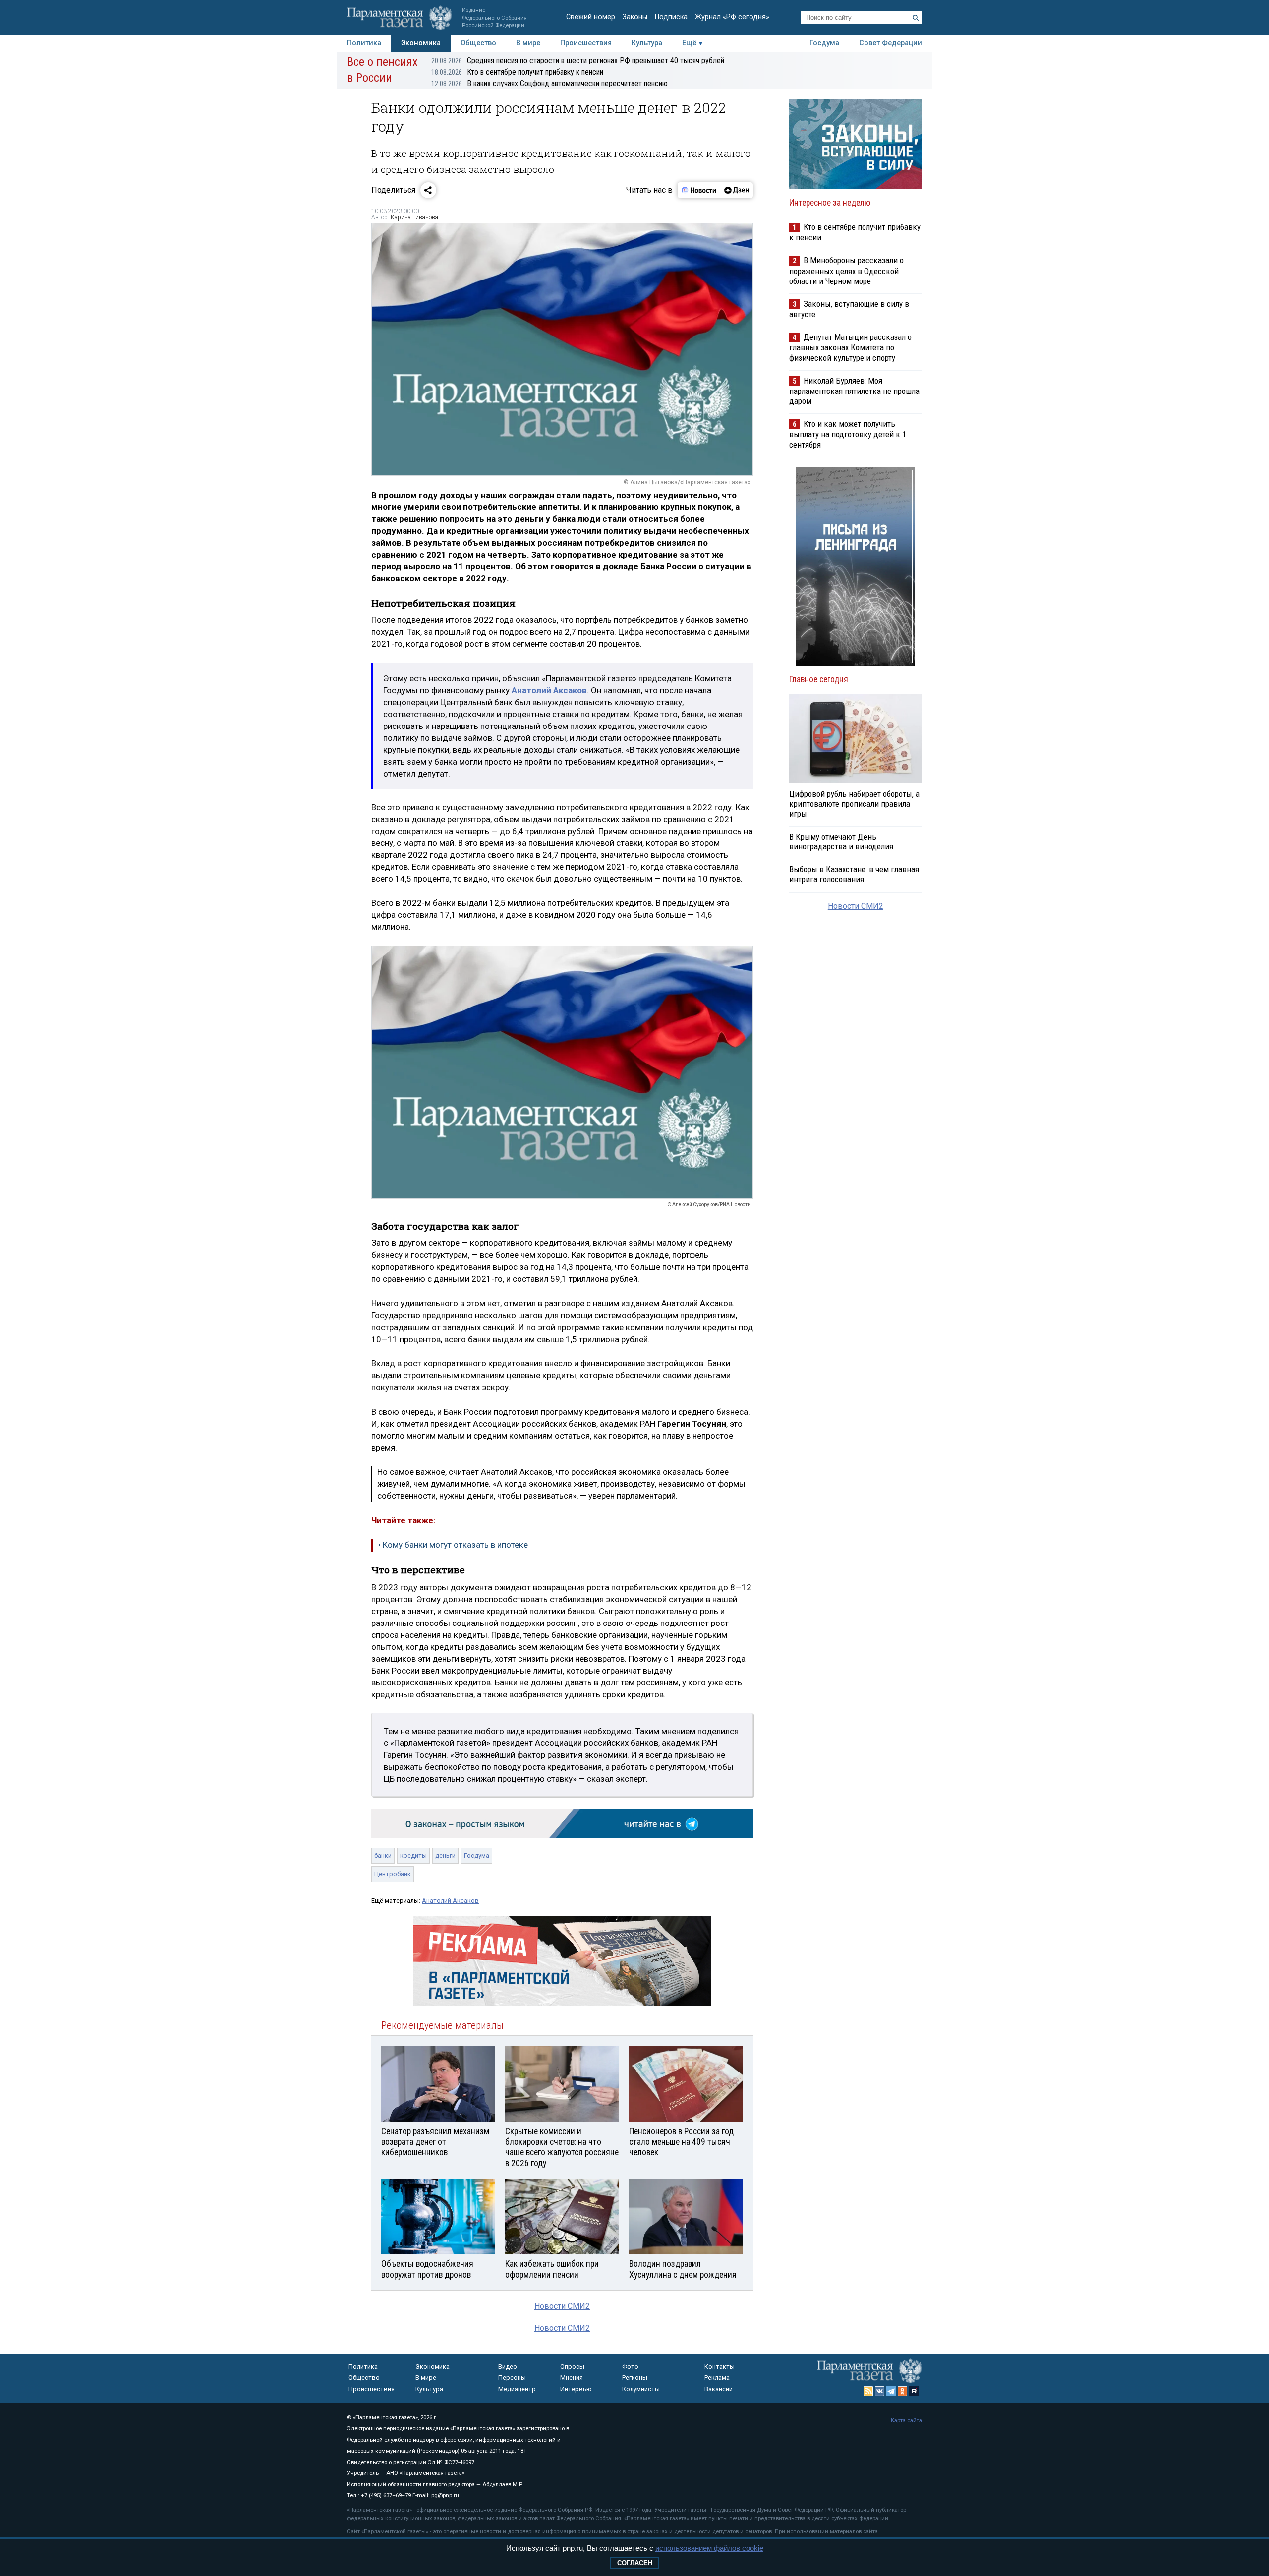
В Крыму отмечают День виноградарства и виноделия (841, 841)
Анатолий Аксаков (450, 1900)
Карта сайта (906, 2421)
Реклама (717, 2378)
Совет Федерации (891, 43)
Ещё (689, 43)
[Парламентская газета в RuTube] (914, 2391)
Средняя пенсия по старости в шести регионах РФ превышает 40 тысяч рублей (578, 61)
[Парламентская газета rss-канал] (868, 2391)
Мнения (572, 2378)
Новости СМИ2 (562, 2306)
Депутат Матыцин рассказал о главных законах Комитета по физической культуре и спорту (850, 347)
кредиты (413, 1856)
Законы (635, 17)
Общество (478, 43)
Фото (630, 2367)
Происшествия (586, 43)
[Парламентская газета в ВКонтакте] (880, 2391)
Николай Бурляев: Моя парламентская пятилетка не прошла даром (854, 391)
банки (383, 1856)
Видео (508, 2367)
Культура (647, 43)
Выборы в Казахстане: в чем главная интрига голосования (854, 874)
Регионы (635, 2378)
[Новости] (699, 190)
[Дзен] (736, 190)
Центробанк (393, 1874)
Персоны (512, 2378)
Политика (364, 43)
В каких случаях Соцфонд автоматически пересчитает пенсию (549, 84)
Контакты (720, 2367)
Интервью (576, 2389)
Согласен (635, 2563)
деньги (445, 1856)
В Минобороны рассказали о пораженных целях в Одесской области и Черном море (846, 270)
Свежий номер (591, 17)
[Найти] (916, 18)
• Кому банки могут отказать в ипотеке (453, 1545)
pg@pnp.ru (445, 2495)
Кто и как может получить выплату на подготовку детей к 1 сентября (848, 434)
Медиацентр (517, 2389)
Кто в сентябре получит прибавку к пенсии (517, 72)
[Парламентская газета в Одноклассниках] (903, 2391)
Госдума (824, 43)
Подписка (671, 17)
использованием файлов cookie (709, 2548)
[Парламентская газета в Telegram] (891, 2391)
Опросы (572, 2367)
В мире (528, 43)
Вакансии (719, 2389)
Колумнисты (641, 2389)
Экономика (421, 43)
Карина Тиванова (414, 217)
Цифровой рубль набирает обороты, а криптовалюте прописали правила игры (854, 804)
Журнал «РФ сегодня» (732, 17)
